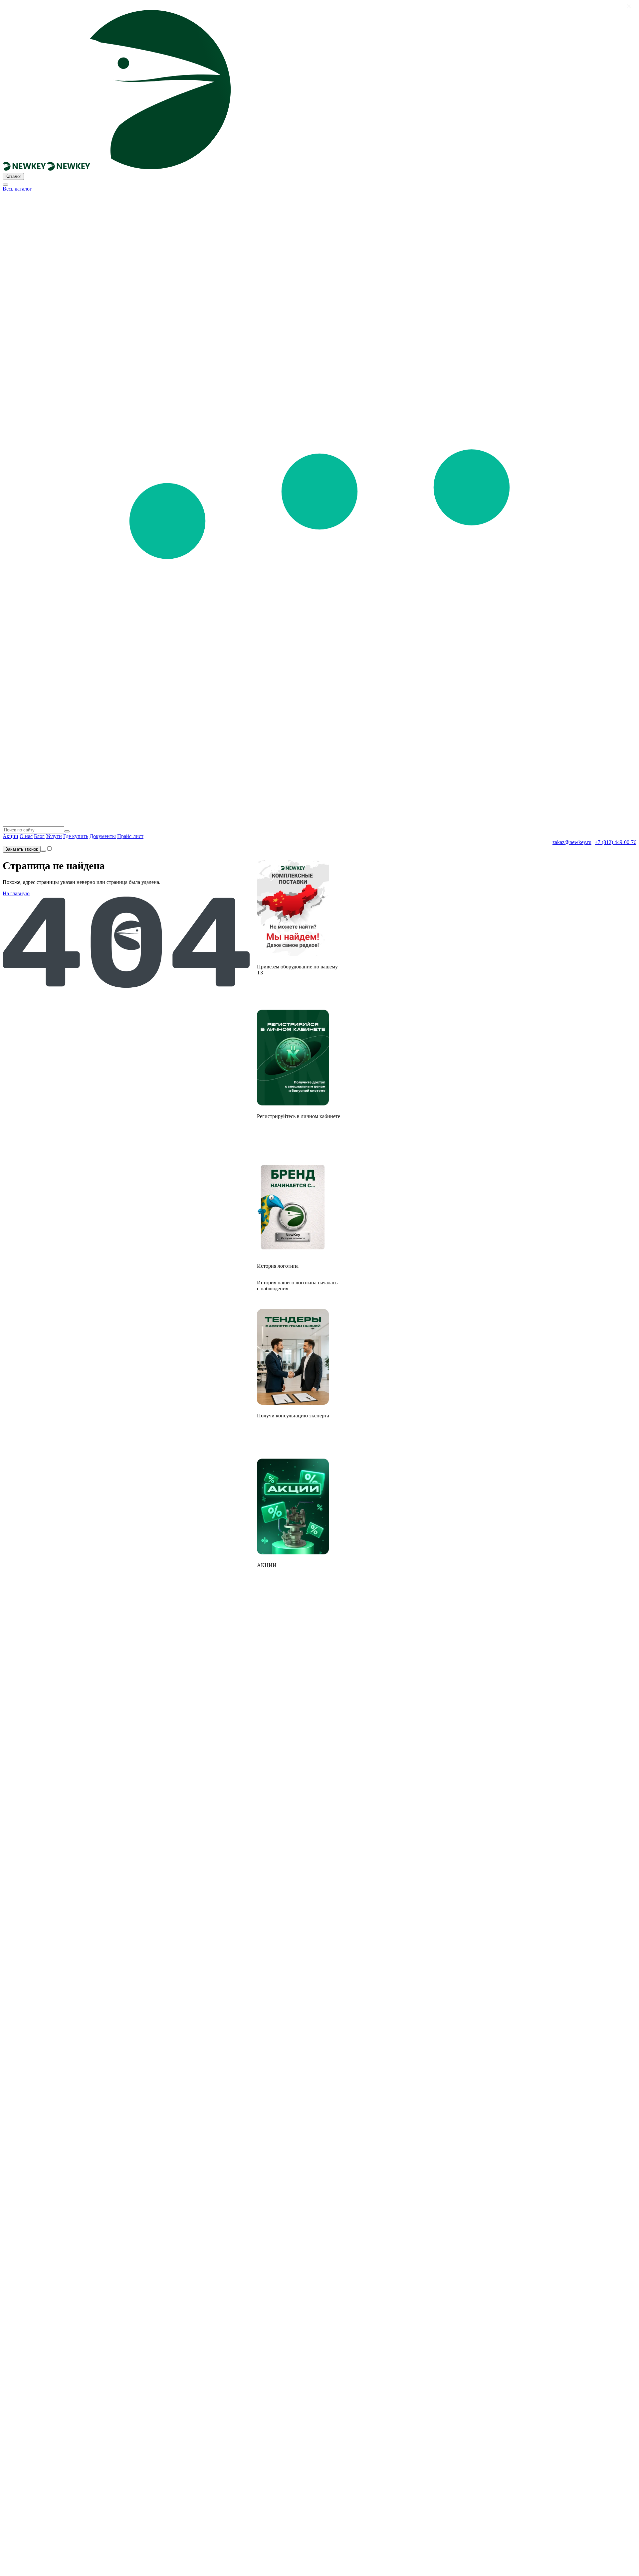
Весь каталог (17, 189)
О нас (26, 836)
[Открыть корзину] (43, 851)
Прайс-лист (130, 836)
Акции (10, 836)
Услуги (54, 836)
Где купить (76, 836)
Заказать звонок (22, 849)
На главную (16, 893)
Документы (103, 836)
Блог (39, 836)
